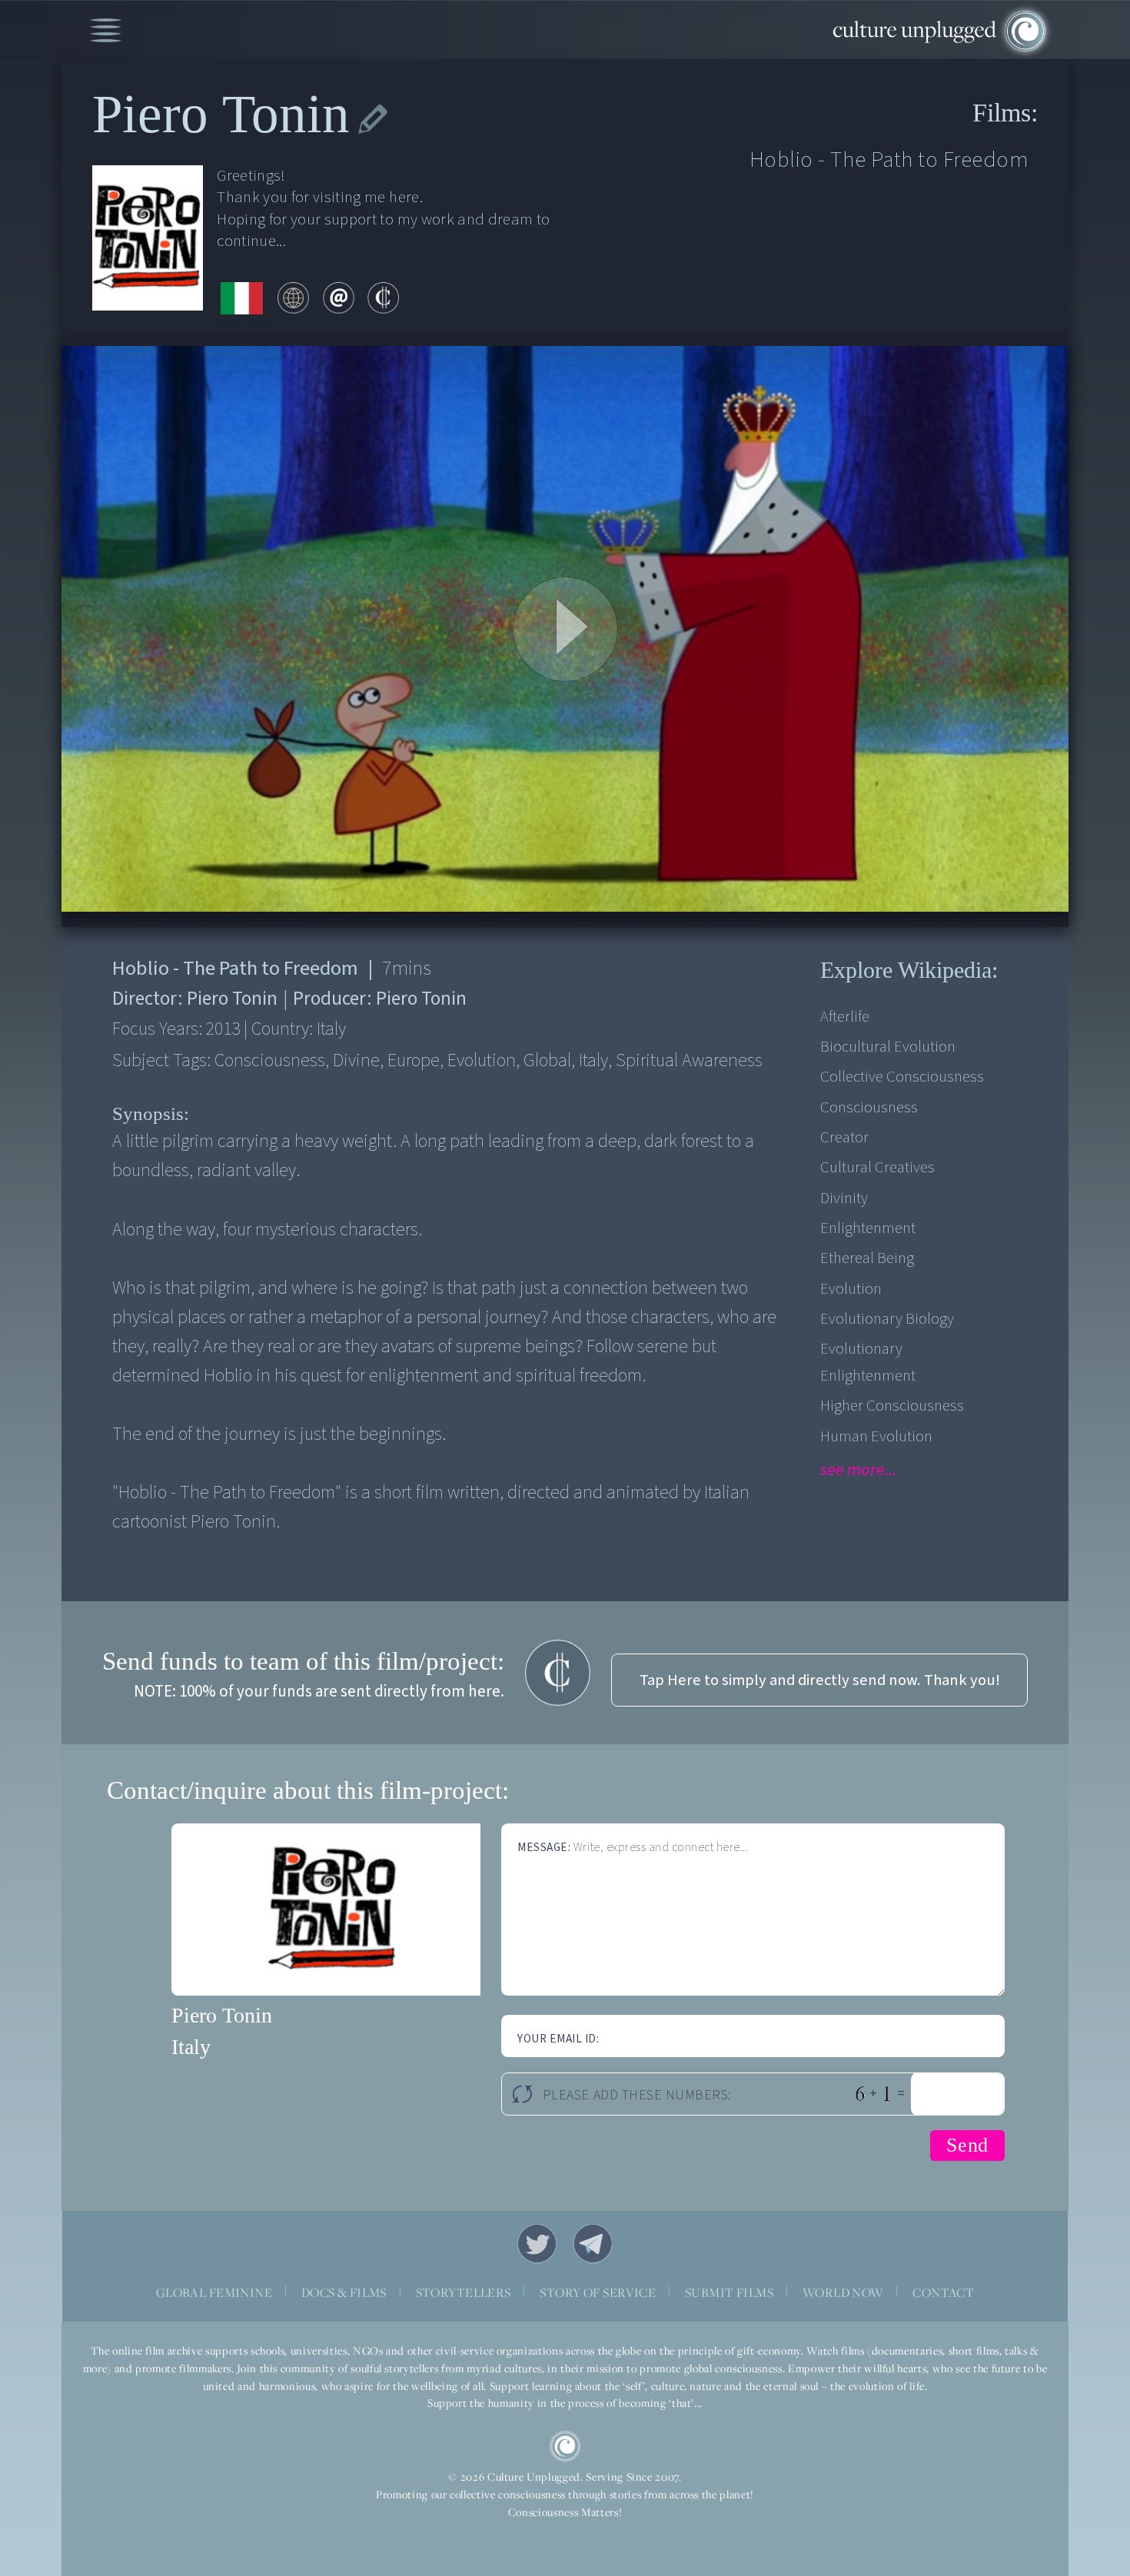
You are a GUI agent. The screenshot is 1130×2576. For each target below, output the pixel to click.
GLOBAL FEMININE (214, 2292)
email (339, 298)
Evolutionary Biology (887, 1319)
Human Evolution (876, 1436)
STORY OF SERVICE (598, 2292)
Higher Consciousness (892, 1406)
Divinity (844, 1198)
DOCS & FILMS (344, 2292)
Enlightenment (868, 1228)
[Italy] (242, 299)
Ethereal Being (867, 1258)
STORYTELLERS (464, 2292)
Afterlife (845, 1017)
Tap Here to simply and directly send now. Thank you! (820, 1680)
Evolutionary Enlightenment (868, 1362)
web (293, 298)
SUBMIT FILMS (729, 2292)
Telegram (593, 2244)
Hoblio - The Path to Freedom (889, 160)
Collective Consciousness (902, 1077)
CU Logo (565, 2446)
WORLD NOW (843, 2292)
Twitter (537, 2244)
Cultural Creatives (877, 1167)
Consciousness (869, 1107)
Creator (844, 1137)
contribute (383, 298)
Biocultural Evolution (888, 1047)
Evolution (851, 1289)
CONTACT (943, 2292)
